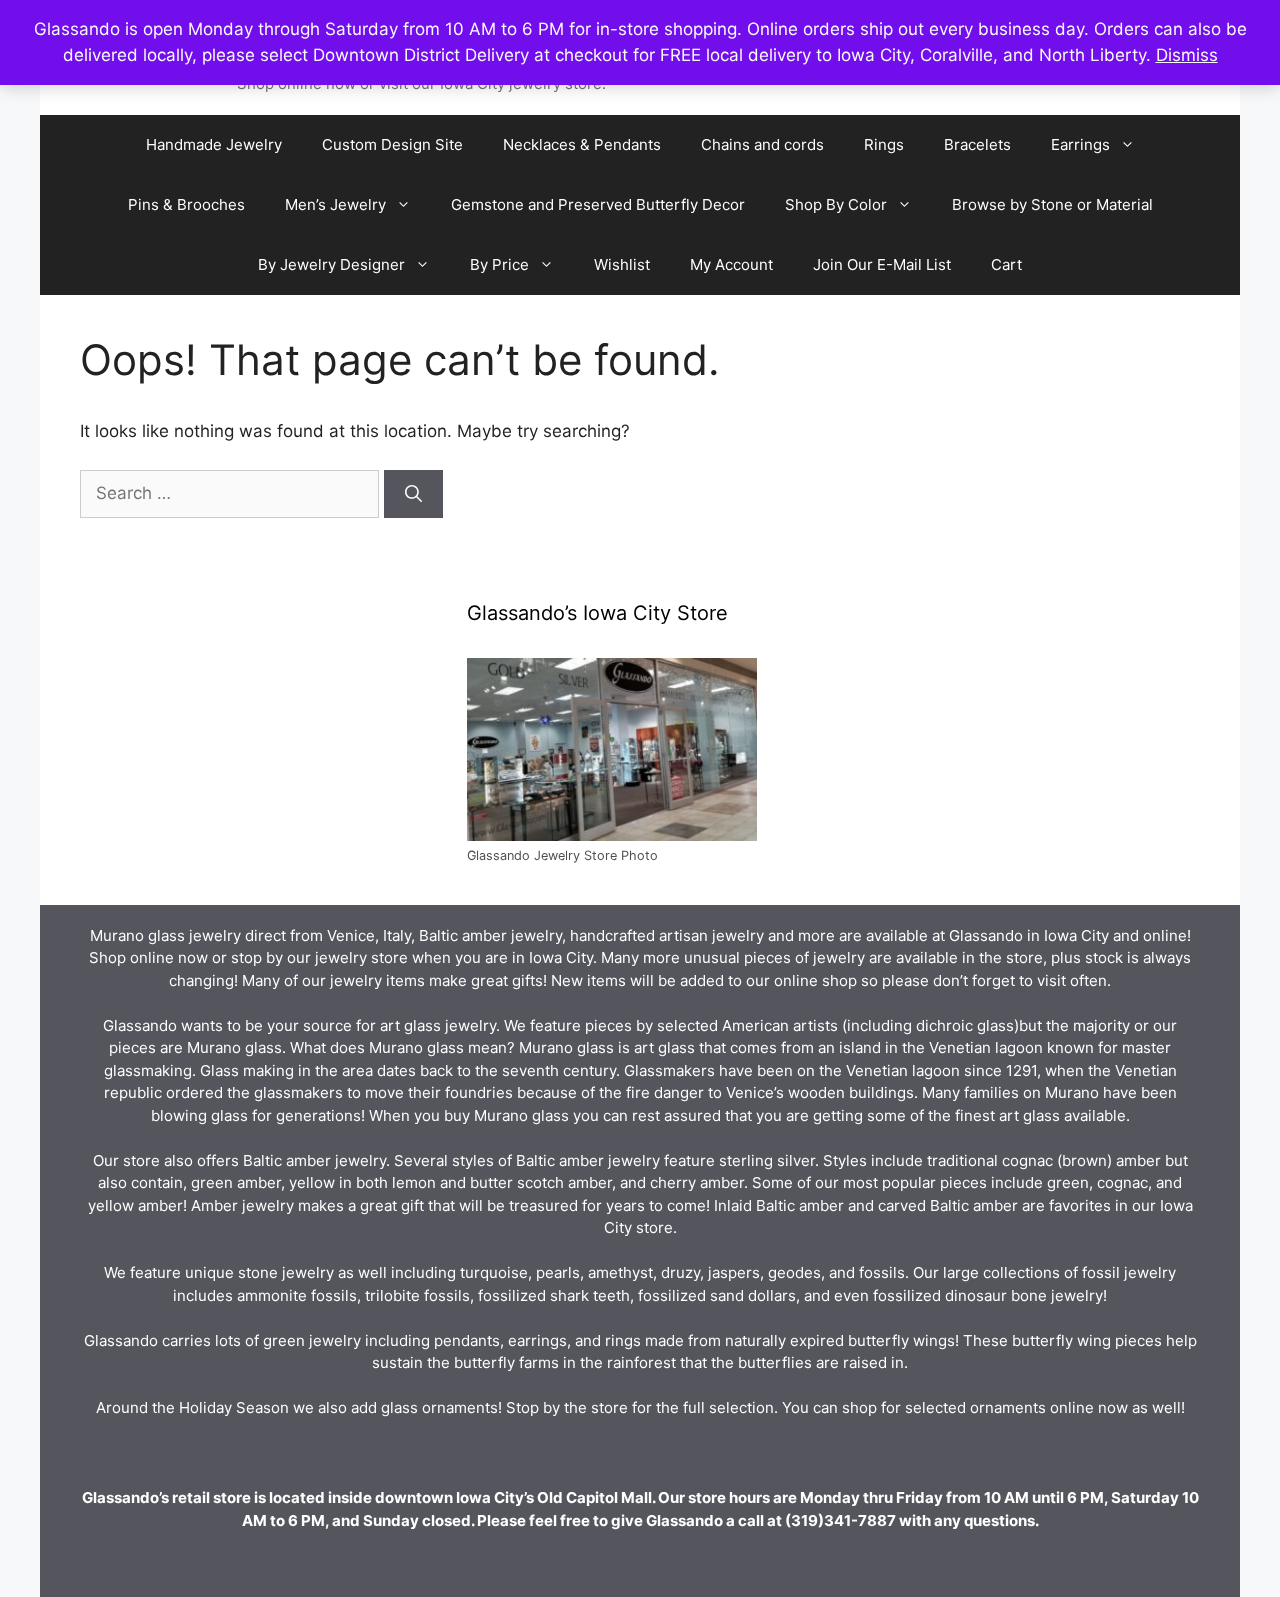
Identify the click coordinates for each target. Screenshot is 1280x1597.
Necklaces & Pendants (582, 144)
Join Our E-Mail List (882, 264)
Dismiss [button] (1187, 55)
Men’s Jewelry (335, 204)
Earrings (1080, 144)
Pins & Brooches (186, 204)
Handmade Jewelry (214, 144)
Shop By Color (836, 204)
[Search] (413, 494)
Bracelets (977, 144)
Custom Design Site (392, 144)
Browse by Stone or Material (1052, 204)
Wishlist (622, 264)
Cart (1006, 264)
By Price (499, 264)
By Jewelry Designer (331, 264)
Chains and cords (762, 144)
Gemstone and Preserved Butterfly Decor (598, 204)
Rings (884, 144)
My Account (731, 264)
